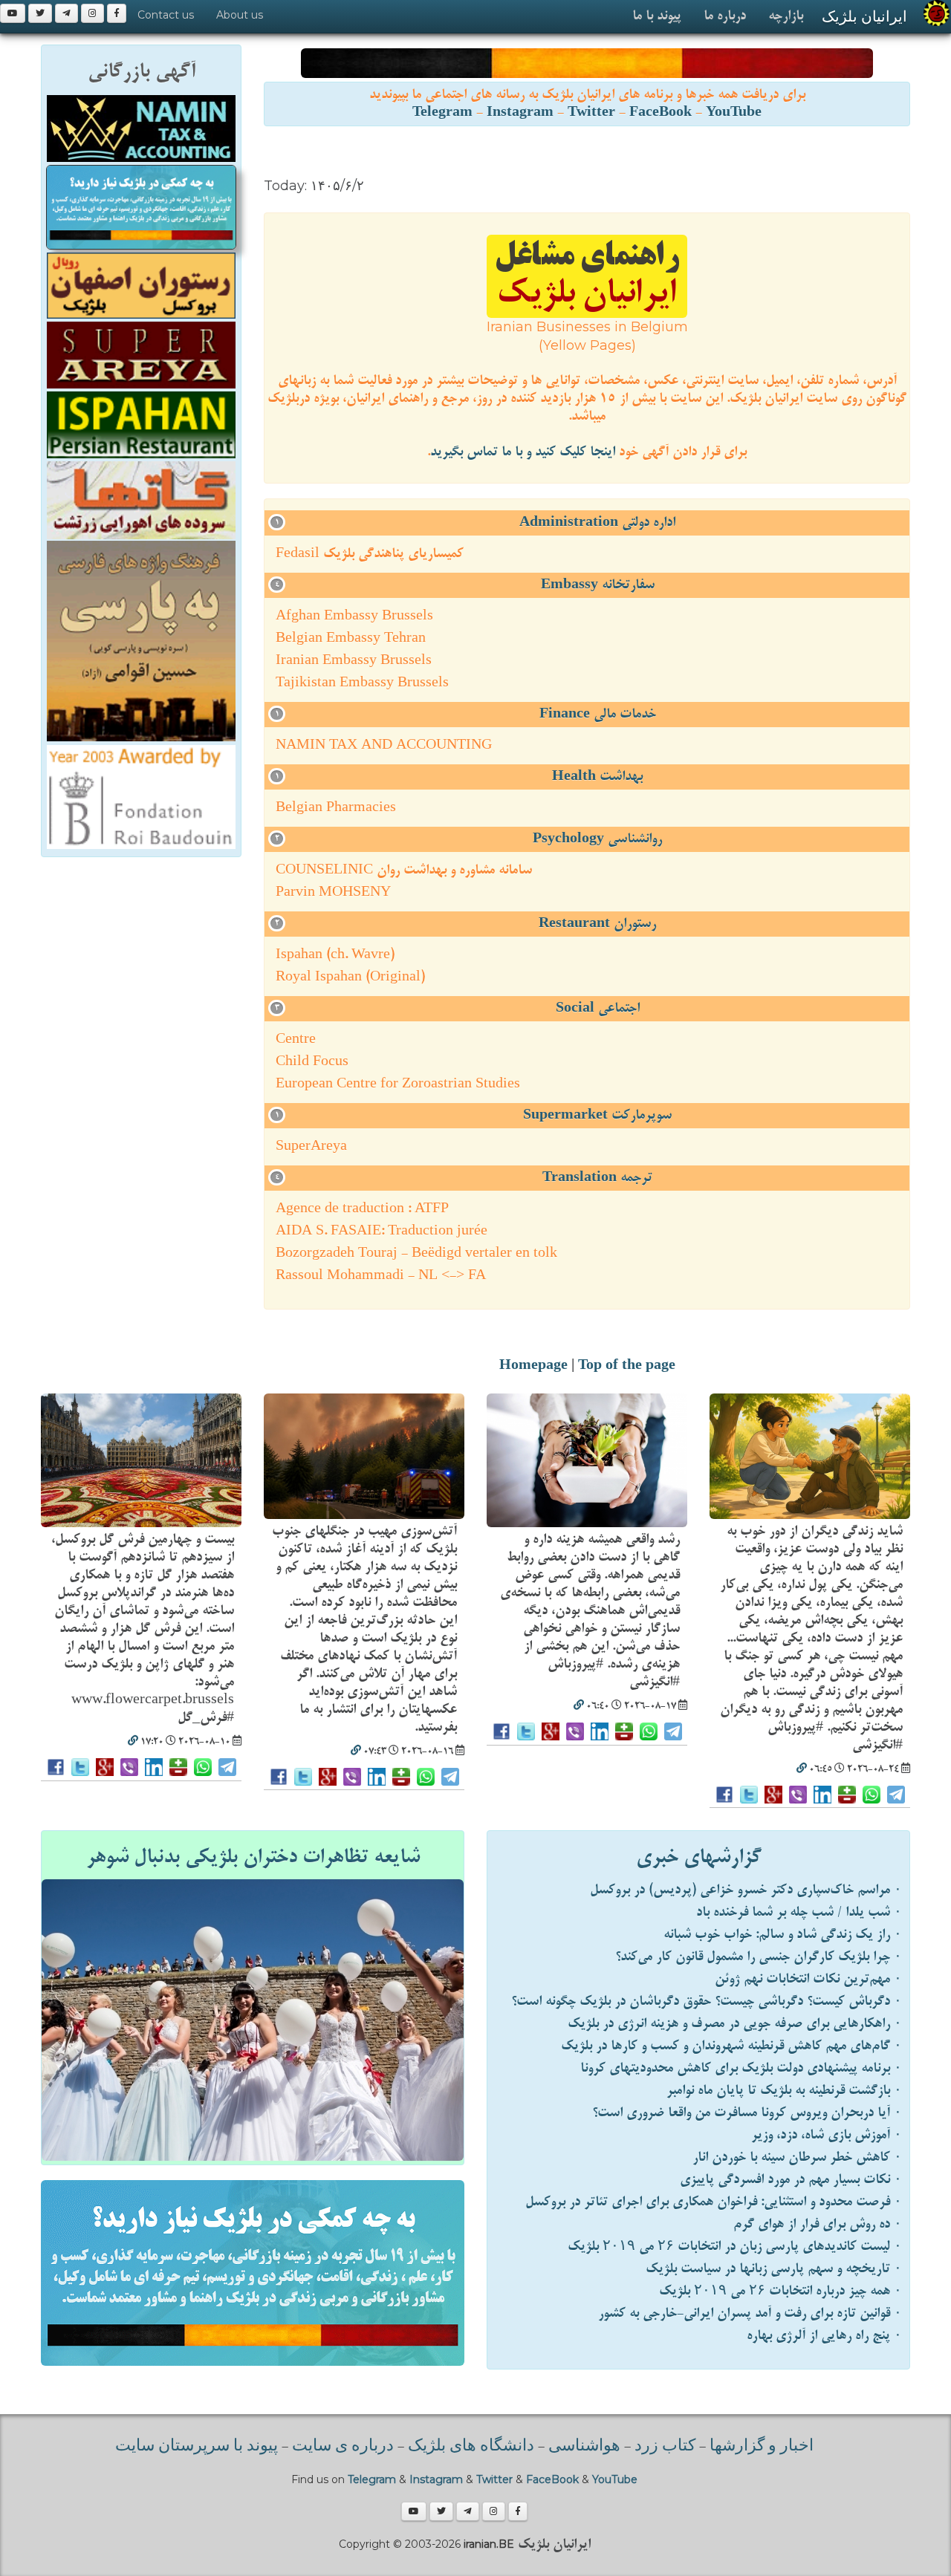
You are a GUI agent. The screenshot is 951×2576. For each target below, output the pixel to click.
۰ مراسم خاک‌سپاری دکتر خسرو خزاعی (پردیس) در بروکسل (746, 1890)
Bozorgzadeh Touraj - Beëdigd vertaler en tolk (416, 1253)
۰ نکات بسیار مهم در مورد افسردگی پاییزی (791, 2180)
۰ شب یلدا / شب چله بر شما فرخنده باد (799, 1912)
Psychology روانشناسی (597, 839)
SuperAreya (311, 1146)
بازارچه (786, 16)
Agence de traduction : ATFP (362, 1209)
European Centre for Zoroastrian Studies (398, 1084)
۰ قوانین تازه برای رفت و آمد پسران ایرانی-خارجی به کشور (750, 2313)
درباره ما (725, 16)
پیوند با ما (657, 16)
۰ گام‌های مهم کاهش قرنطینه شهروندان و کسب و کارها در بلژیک (731, 2046)
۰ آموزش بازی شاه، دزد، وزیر (827, 2135)
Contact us (166, 15)
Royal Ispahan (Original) (350, 977)
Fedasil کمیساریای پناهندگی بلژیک (370, 554)
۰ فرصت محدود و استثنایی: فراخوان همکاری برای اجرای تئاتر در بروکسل (714, 2202)
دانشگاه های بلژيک (469, 2447)
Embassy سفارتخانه (598, 585)
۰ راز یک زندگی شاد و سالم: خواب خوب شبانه (783, 1935)
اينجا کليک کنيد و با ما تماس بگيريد (523, 452)
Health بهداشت (597, 777)
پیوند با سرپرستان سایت (197, 2447)
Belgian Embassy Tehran (351, 638)
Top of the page (627, 1366)
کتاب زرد (665, 2447)
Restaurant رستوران (597, 924)
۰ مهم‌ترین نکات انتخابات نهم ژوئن (808, 1979)
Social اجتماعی (598, 1008)
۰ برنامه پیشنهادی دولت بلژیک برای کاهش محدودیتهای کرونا (741, 2068)
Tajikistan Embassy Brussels (362, 683)
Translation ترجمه (597, 1178)
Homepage (533, 1366)
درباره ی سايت (343, 2447)
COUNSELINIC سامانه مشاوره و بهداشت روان (404, 870)
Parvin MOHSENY (333, 892)
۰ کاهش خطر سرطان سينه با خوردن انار (797, 2157)
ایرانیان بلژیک (864, 16)
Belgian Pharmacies (336, 808)
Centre (296, 1040)
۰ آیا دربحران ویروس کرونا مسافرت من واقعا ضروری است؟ (747, 2113)
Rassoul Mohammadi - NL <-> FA (381, 1276)
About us (240, 15)
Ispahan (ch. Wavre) (335, 955)
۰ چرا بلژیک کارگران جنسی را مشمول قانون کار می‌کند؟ (759, 1957)
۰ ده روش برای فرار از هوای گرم (818, 2224)
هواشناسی (584, 2447)
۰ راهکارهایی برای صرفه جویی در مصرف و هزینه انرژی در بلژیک (735, 2024)
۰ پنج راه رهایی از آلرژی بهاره (824, 2336)
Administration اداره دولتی (597, 523)
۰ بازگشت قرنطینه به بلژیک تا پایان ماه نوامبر (784, 2091)
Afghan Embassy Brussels (354, 616)
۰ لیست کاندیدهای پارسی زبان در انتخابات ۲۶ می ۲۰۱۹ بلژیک (735, 2247)
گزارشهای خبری (699, 1857)
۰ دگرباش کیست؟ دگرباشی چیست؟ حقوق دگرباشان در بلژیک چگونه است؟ (707, 2001)
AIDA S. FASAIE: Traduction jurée (382, 1231)
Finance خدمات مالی (598, 714)
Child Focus (312, 1062)
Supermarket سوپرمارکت (597, 1115)
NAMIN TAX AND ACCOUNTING (384, 745)
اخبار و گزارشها (762, 2447)
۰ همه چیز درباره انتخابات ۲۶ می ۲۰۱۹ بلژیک (780, 2291)
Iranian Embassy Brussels (354, 661)
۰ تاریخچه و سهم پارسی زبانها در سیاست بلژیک (774, 2269)
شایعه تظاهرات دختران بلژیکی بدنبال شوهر (253, 1857)
